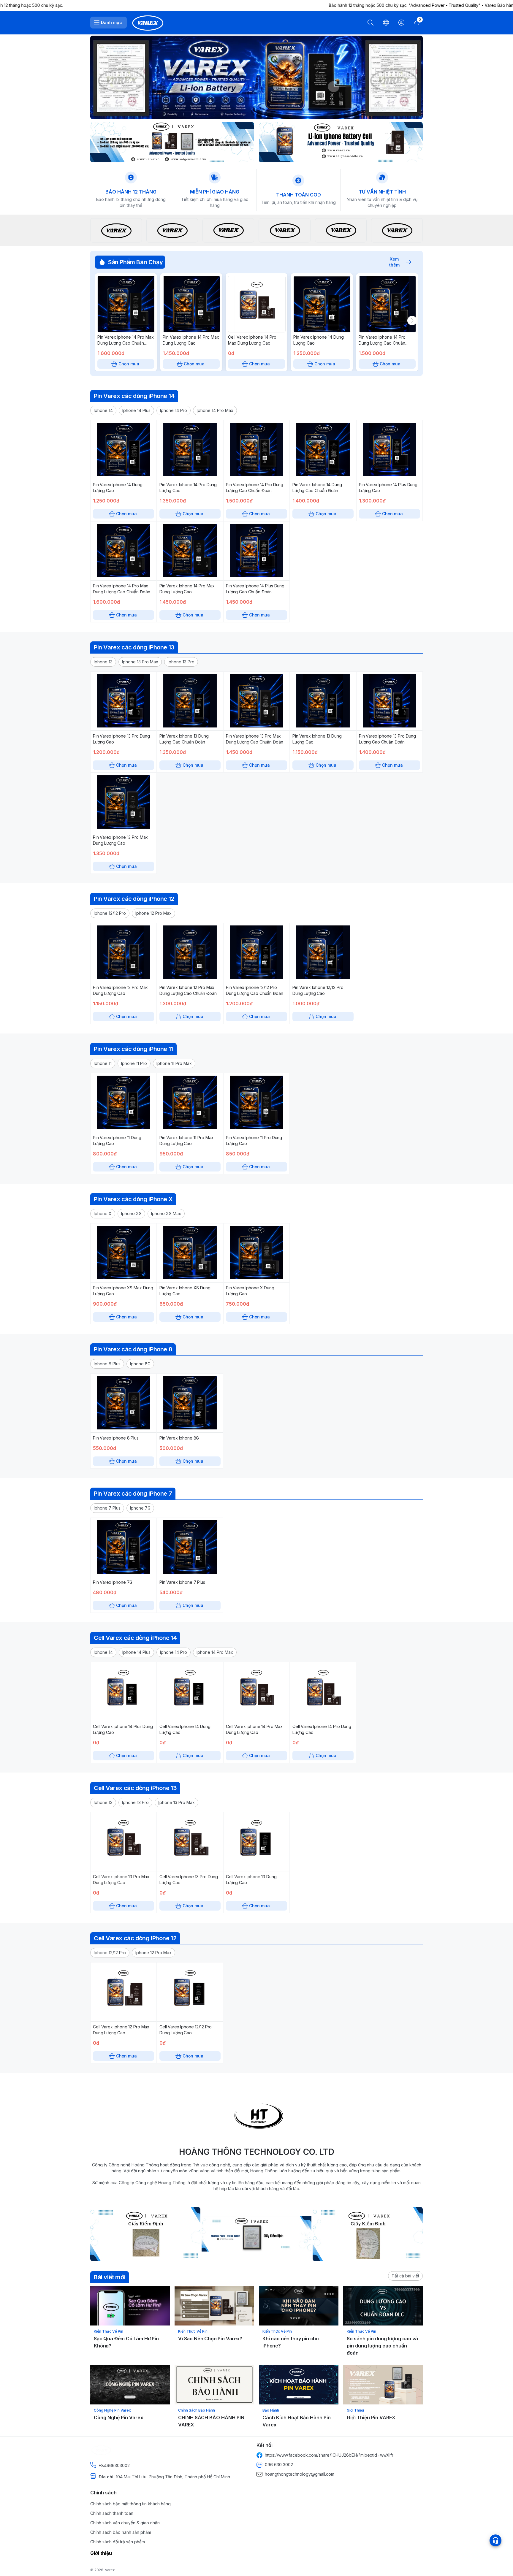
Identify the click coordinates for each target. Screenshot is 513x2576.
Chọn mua (129, 364)
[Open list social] (495, 2540)
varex (110, 2570)
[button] (103, 410)
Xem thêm (394, 262)
